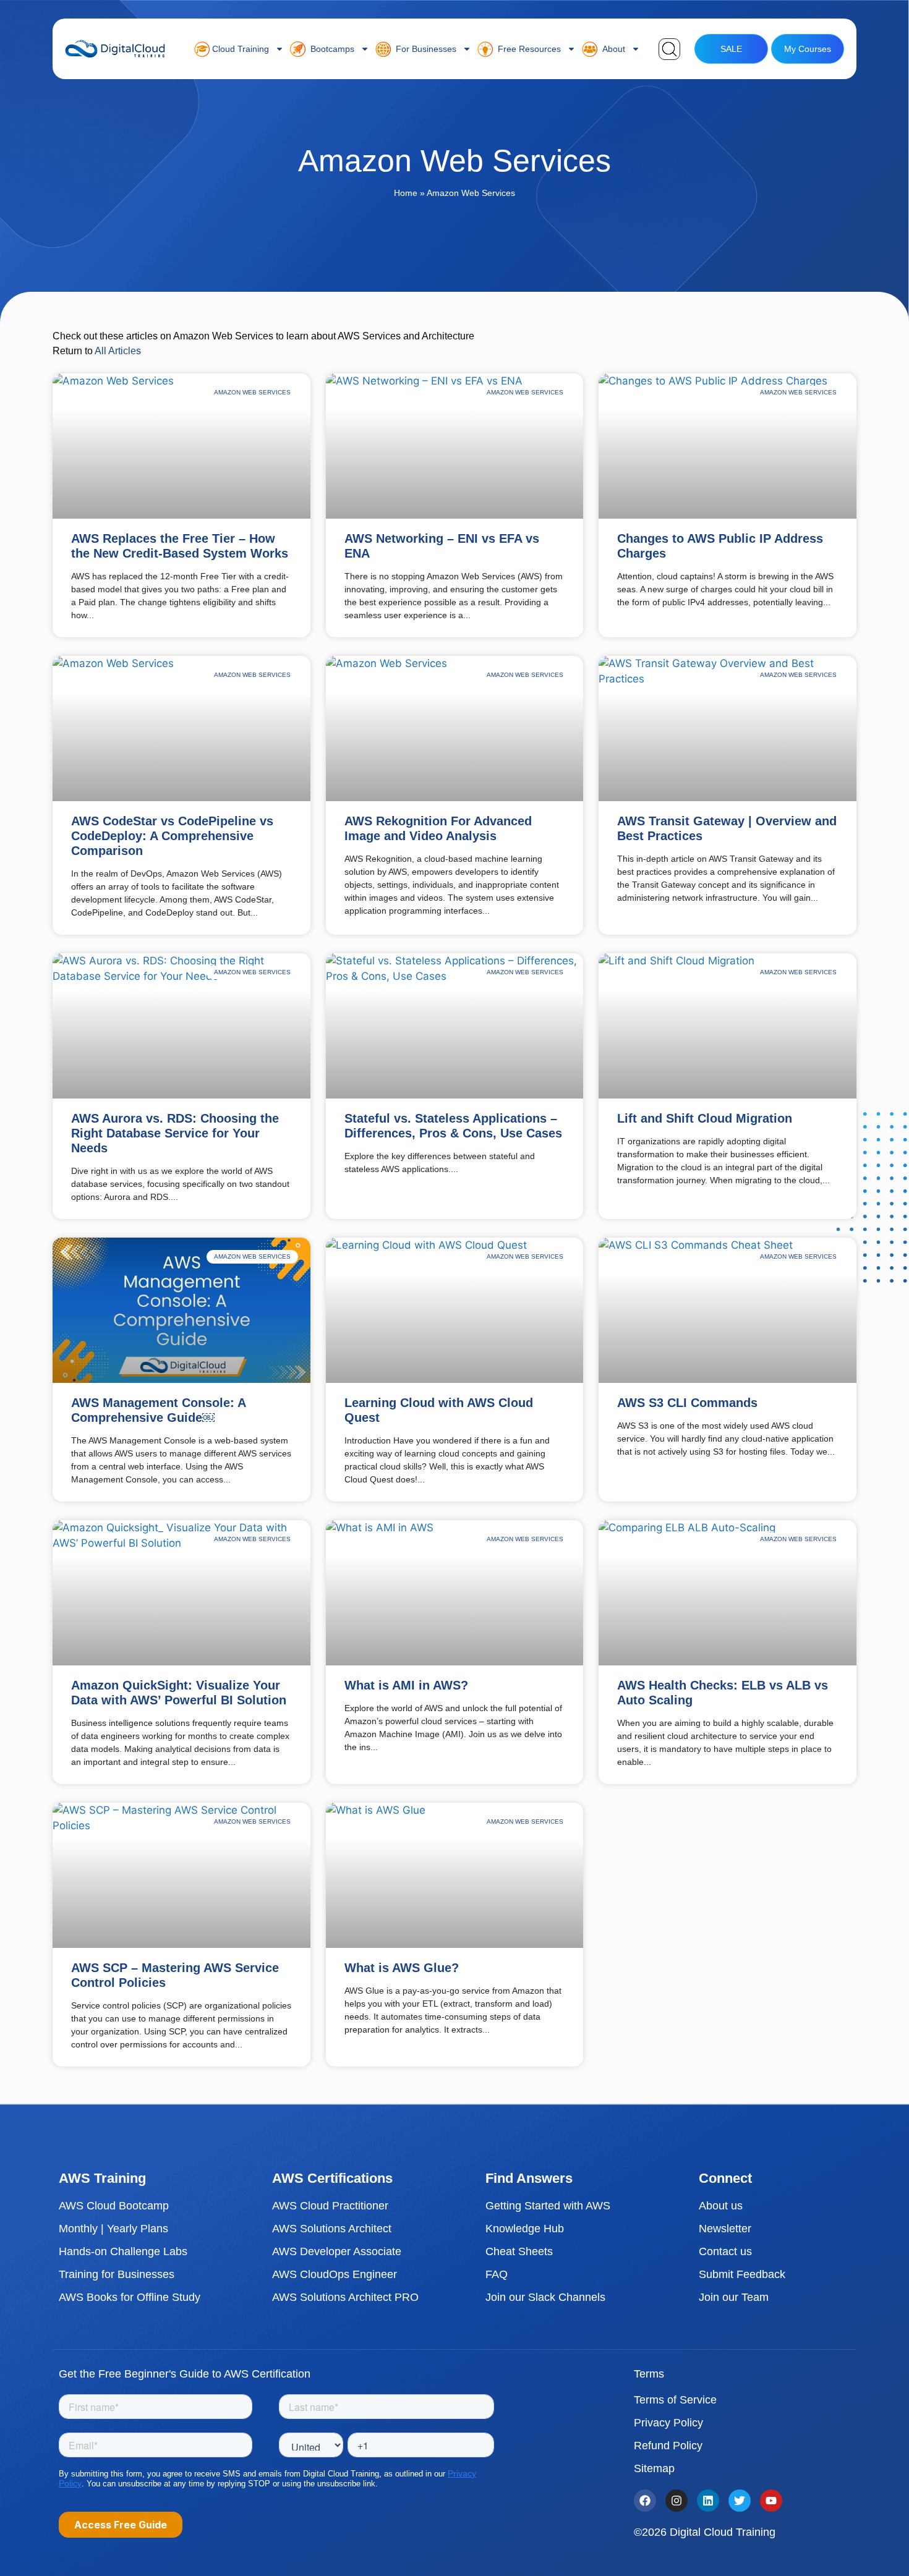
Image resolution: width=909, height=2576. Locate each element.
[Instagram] (676, 2501)
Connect (725, 2178)
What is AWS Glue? (402, 1968)
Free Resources (527, 49)
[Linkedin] (708, 2501)
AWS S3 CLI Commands (687, 1403)
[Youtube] (771, 2501)
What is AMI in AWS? (406, 1685)
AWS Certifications (332, 2178)
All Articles (118, 351)
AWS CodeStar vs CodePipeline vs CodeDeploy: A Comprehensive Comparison (172, 836)
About (611, 49)
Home (406, 193)
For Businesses (424, 49)
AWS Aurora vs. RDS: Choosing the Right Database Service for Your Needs (175, 1133)
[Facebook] (645, 2501)
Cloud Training (239, 49)
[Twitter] (740, 2501)
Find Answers (529, 2178)
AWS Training (102, 2178)
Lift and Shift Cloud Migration (705, 1118)
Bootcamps (330, 49)
